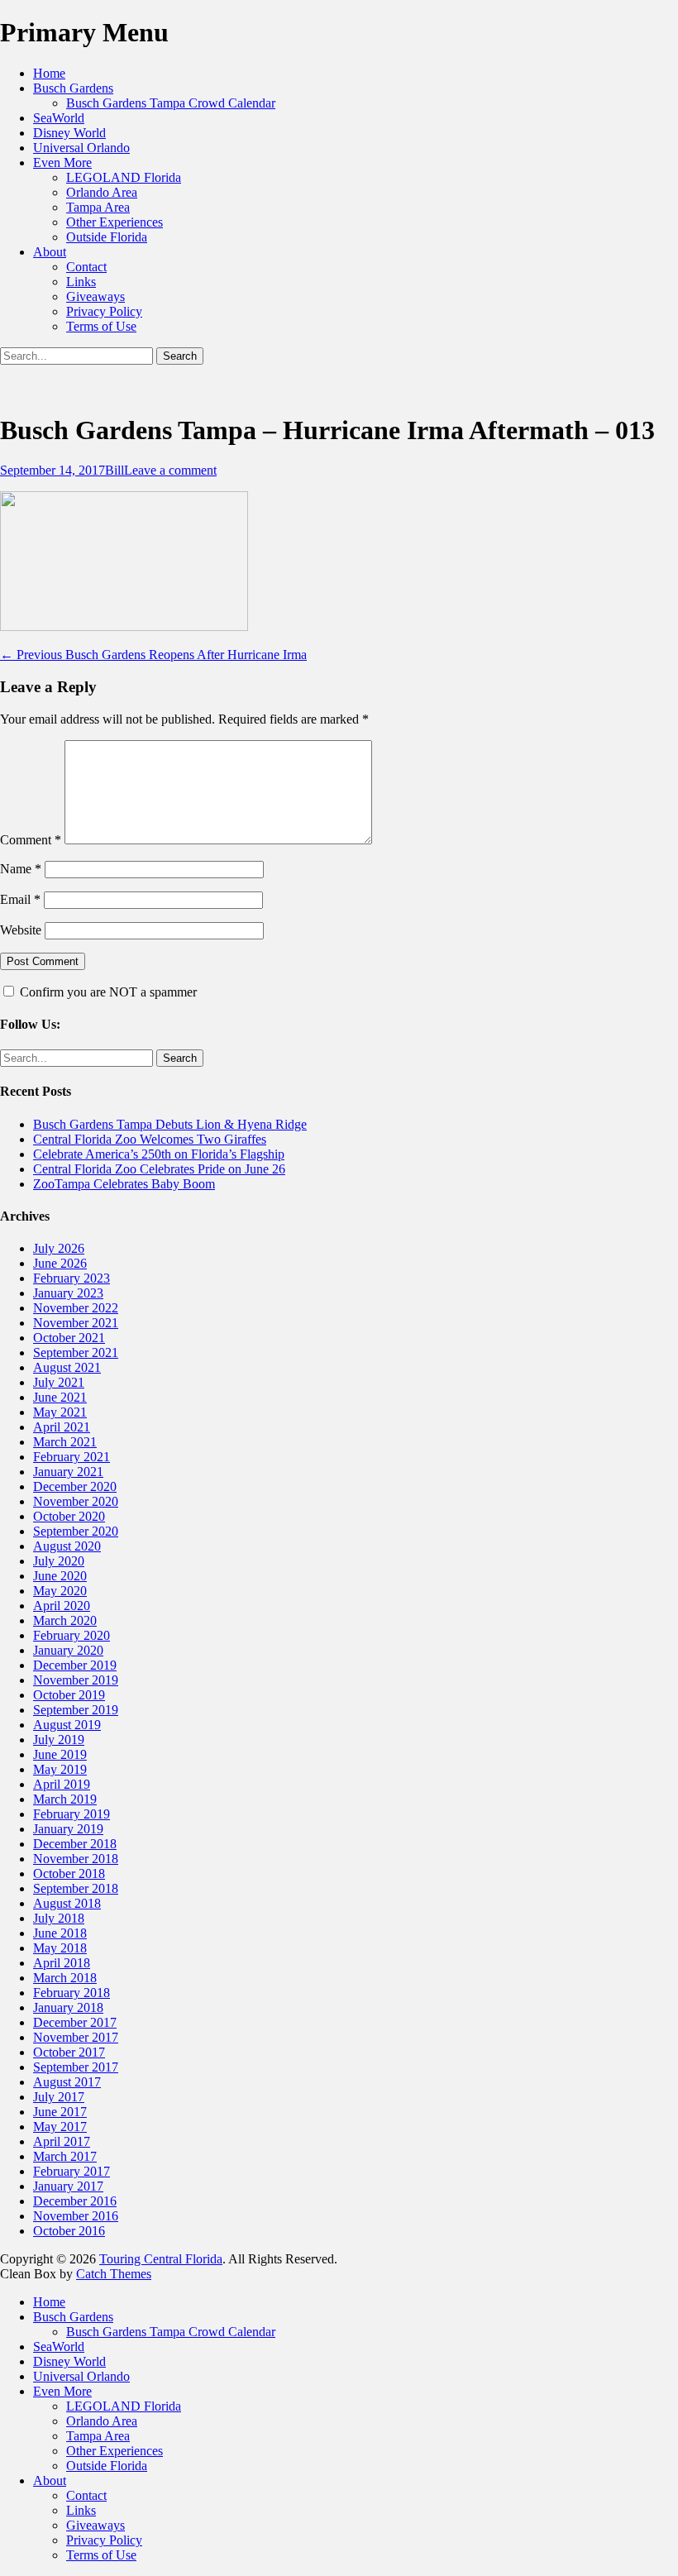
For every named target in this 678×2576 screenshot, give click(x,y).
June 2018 (60, 1933)
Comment (31, 840)
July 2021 (59, 1382)
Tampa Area (98, 207)
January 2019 (68, 1829)
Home (49, 73)
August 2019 (67, 1725)
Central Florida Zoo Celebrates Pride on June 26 (159, 1169)
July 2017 (59, 2097)
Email (20, 899)
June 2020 (60, 1576)
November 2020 (76, 1501)
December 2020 (75, 1486)
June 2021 (60, 1397)
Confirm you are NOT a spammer (107, 992)
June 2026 (60, 1263)
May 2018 (60, 1948)
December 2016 (75, 2201)
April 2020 (62, 1606)
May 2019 (60, 1769)
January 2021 (68, 1472)
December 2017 (75, 2022)
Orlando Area (102, 192)
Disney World (69, 133)
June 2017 (60, 2112)
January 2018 (68, 2007)
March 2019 (65, 1799)
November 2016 (76, 2216)
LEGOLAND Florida (124, 177)
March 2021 (65, 1442)
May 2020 (60, 1591)
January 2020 (68, 1650)
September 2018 (76, 1888)
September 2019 (76, 1710)
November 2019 (76, 1680)
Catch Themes (114, 2274)
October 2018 (69, 1873)
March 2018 (65, 1978)
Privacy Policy (104, 311)
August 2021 (67, 1367)
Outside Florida (107, 237)
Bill (115, 470)
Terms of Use (101, 326)
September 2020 (76, 1531)
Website (21, 930)
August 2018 (67, 1903)
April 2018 (62, 1963)
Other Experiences (115, 222)
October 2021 (69, 1338)
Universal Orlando (81, 148)
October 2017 (69, 2052)
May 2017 (60, 2127)
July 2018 (59, 1918)
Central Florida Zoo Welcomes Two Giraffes (150, 1139)
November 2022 (76, 1308)
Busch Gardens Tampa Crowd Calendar (171, 103)
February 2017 (72, 2171)
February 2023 (72, 1278)
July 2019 (59, 1740)
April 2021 (62, 1427)
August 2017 (67, 2082)
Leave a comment (170, 470)
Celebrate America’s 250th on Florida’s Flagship (159, 1154)
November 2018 (76, 1859)
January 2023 (68, 1293)
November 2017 (76, 2037)
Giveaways (95, 296)
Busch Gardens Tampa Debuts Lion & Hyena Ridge (170, 1124)
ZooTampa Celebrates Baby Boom (124, 1184)
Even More (62, 162)
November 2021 (76, 1323)
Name (21, 869)
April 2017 (62, 2141)
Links (81, 282)
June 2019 (60, 1754)
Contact (86, 267)
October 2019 (69, 1695)
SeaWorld (59, 118)
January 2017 (68, 2186)
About (50, 252)
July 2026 (59, 1248)
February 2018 (72, 1993)
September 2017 (76, 2067)
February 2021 (72, 1457)
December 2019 (75, 1665)
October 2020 (69, 1516)
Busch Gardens (73, 88)
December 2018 (75, 1844)
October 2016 (69, 2231)
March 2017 (65, 2156)
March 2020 (65, 1620)
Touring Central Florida (161, 2259)
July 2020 (59, 1561)
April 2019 (62, 1784)
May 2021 (60, 1412)
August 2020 (67, 1546)
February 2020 (72, 1635)
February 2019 (72, 1814)
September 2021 (76, 1353)
